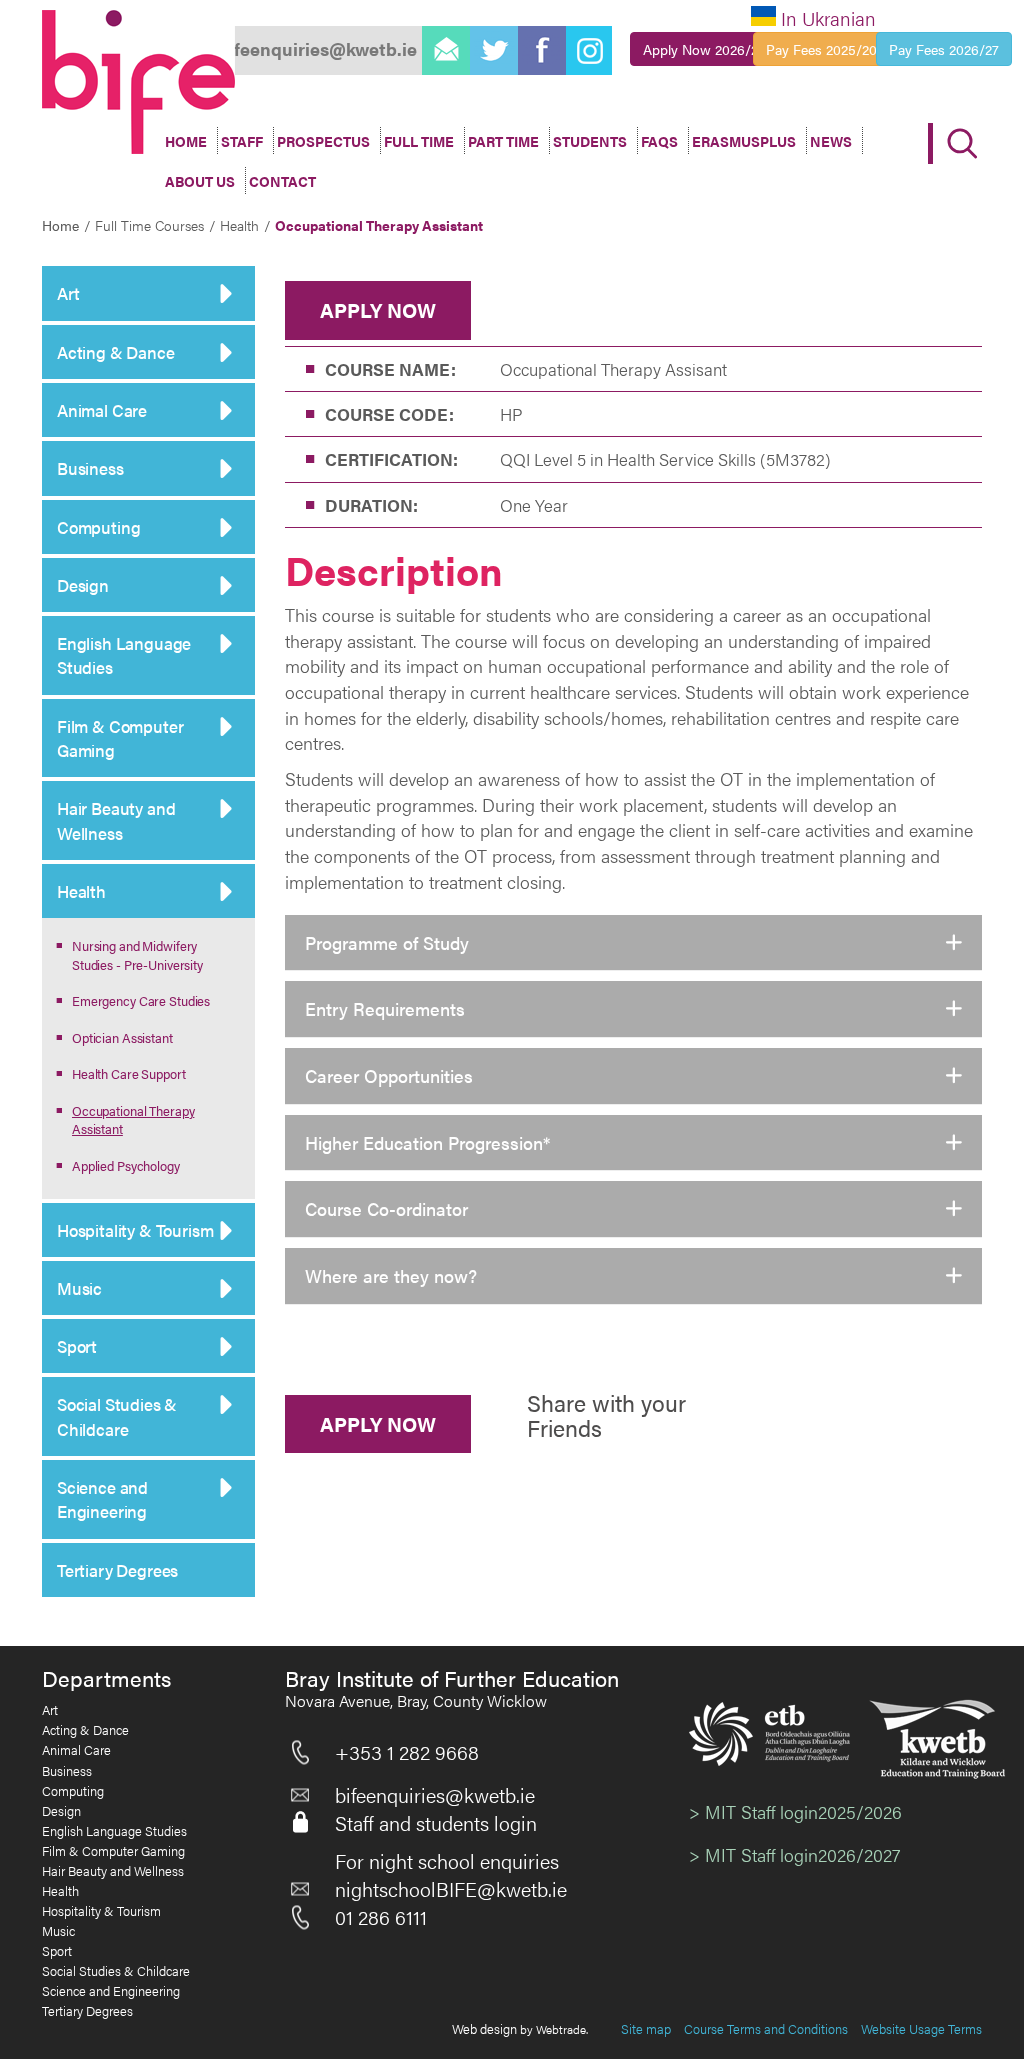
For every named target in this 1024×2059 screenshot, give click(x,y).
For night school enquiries (447, 1861)
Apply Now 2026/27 (704, 49)
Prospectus (323, 141)
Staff (242, 141)
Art (68, 293)
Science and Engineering (102, 1499)
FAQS (659, 141)
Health (81, 891)
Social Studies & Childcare (117, 1416)
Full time (419, 141)
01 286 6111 (381, 1917)
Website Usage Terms (921, 2028)
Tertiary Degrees (117, 1570)
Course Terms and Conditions (766, 2028)
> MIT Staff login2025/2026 (795, 1811)
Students (590, 141)
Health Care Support (129, 1073)
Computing (98, 527)
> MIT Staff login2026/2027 (794, 1854)
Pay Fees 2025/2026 (829, 49)
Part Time (503, 141)
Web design (484, 2028)
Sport (77, 1346)
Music (79, 1288)
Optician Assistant (122, 1037)
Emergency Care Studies (141, 1000)
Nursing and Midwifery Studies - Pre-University (137, 955)
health (239, 225)
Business (90, 468)
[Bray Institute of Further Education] (138, 82)
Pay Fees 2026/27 (944, 49)
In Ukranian (828, 18)
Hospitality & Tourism (135, 1230)
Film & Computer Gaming (120, 738)
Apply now (378, 309)
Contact (282, 181)
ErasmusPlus (744, 141)
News (831, 141)
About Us (200, 181)
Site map (646, 2028)
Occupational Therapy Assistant (133, 1120)
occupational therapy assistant (379, 225)
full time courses (149, 225)
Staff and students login (436, 1823)
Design (83, 585)
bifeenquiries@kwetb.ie (435, 1795)
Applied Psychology (126, 1165)
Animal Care (102, 410)
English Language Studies (124, 655)
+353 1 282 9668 (407, 1752)
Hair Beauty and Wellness (116, 820)
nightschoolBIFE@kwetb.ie (451, 1889)
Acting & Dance (116, 352)
